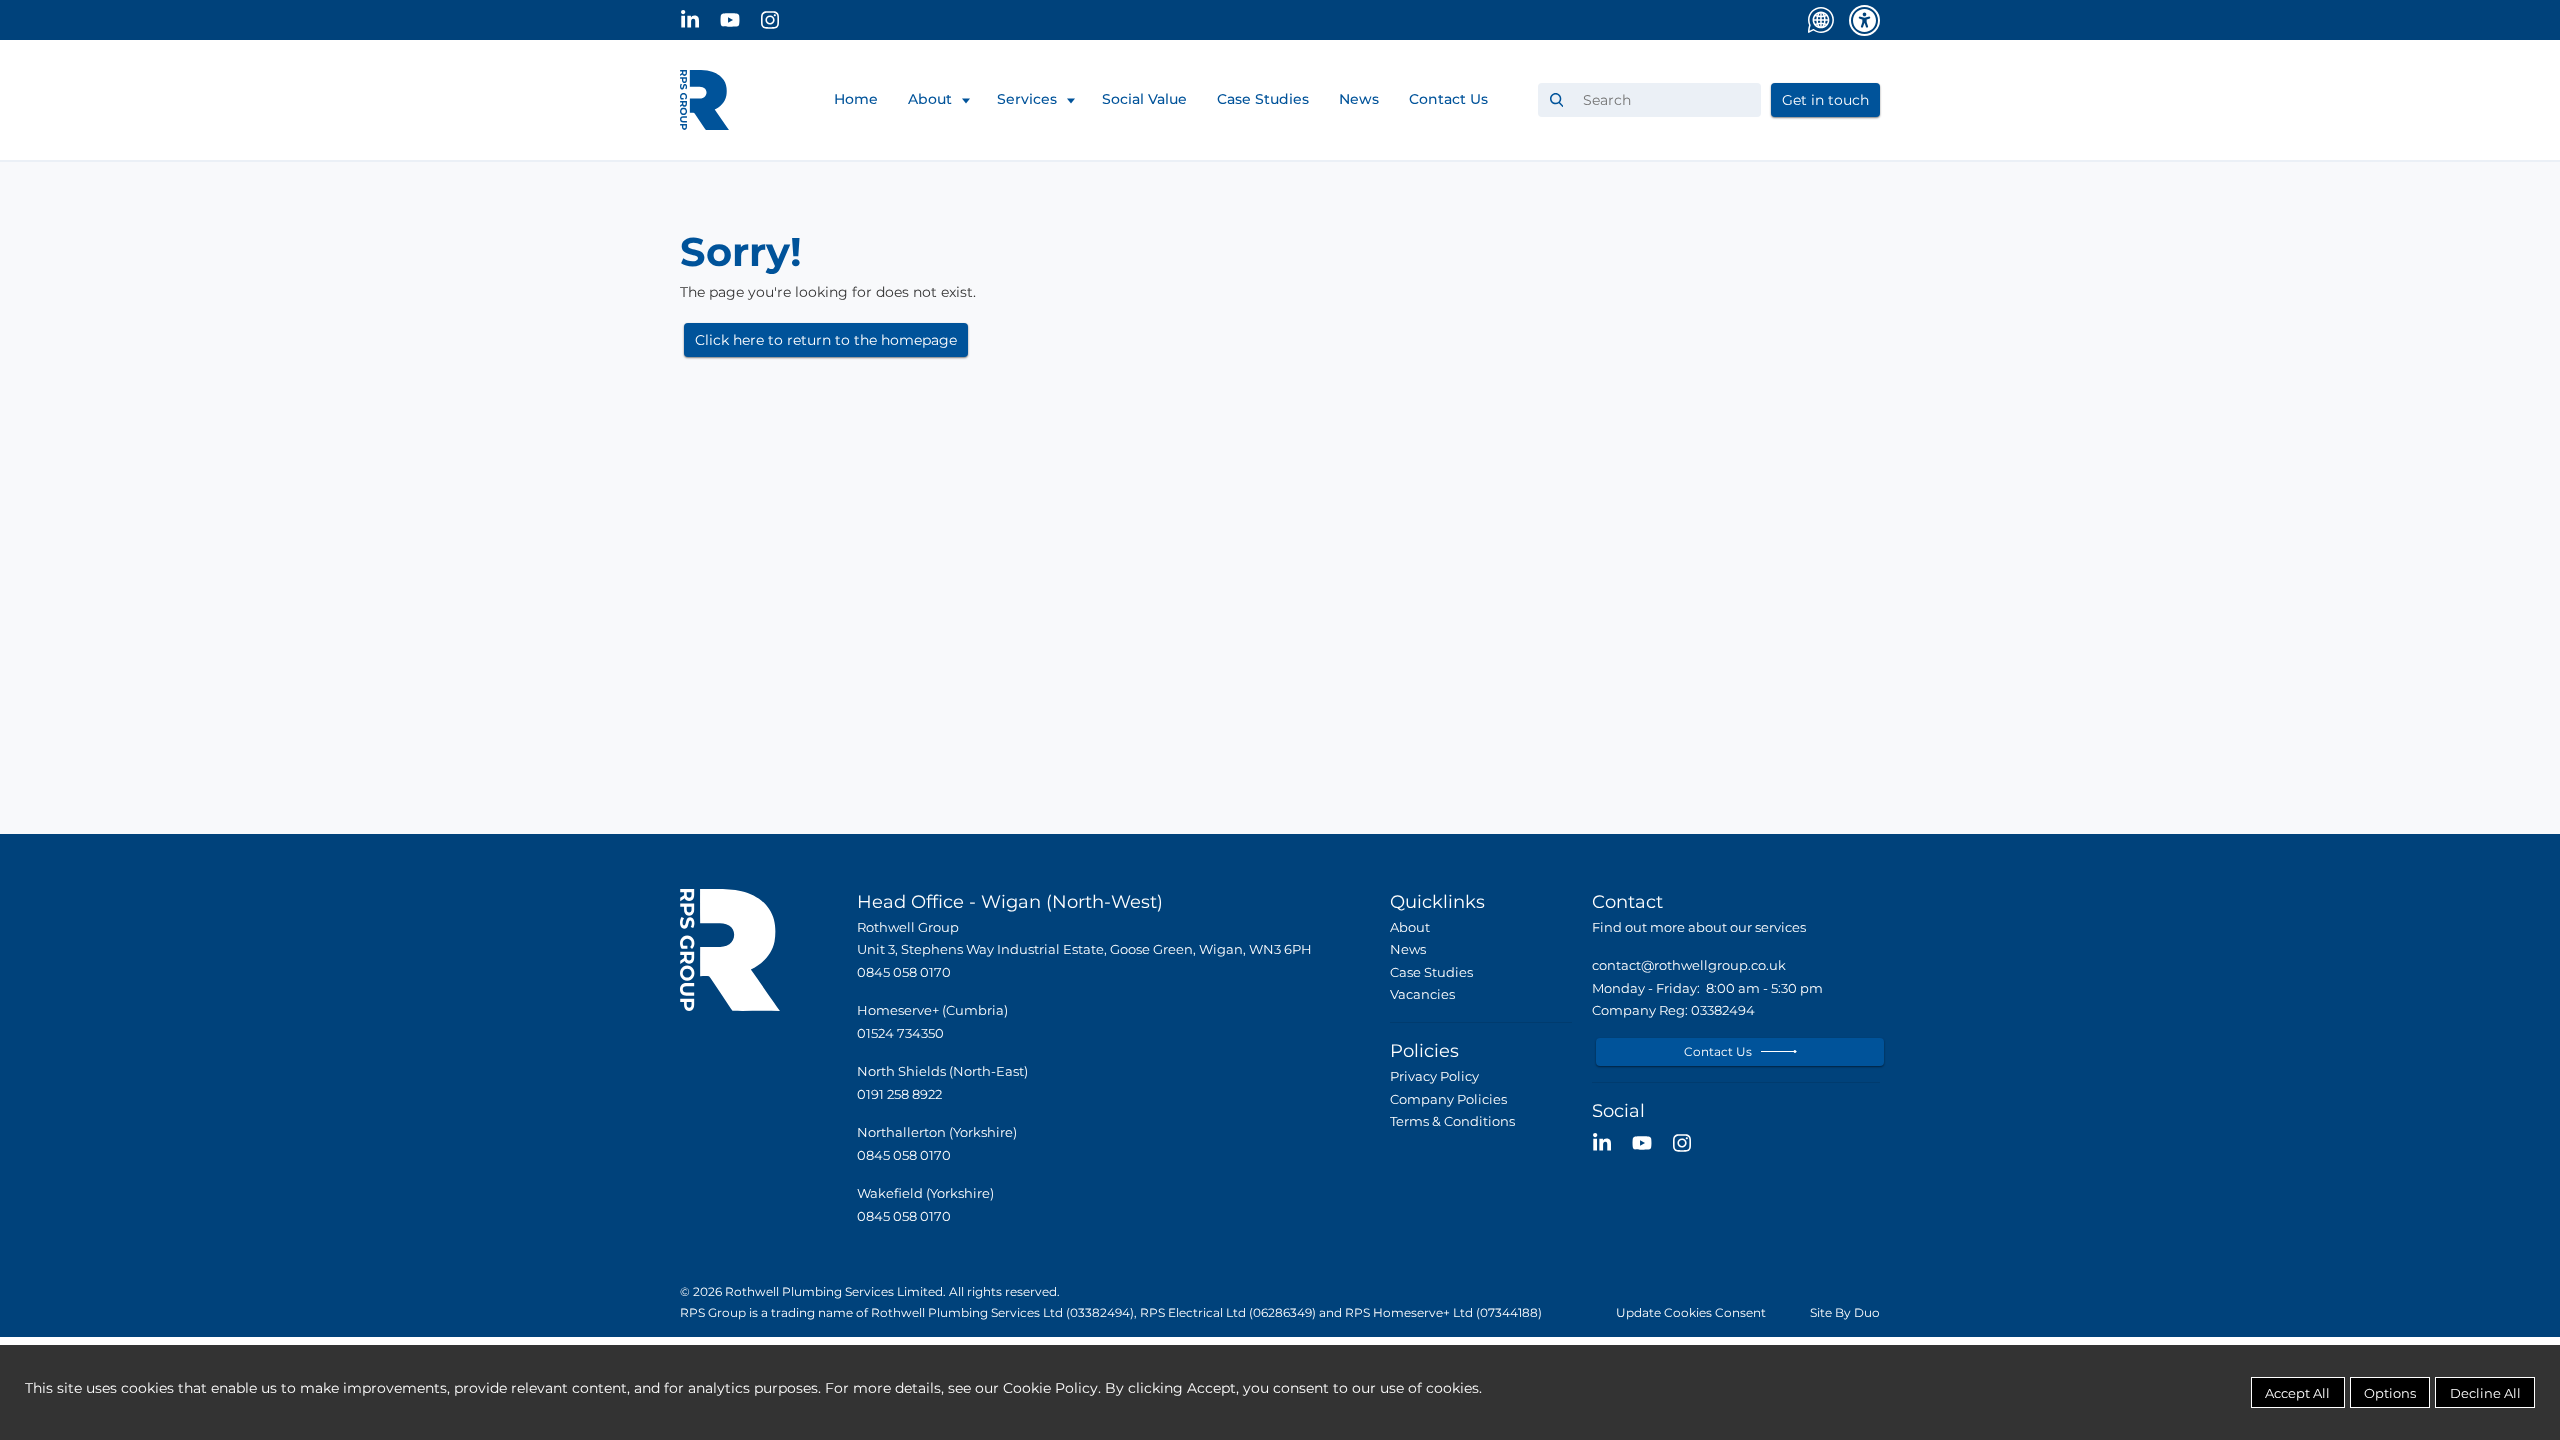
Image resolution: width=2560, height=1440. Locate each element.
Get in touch (1825, 100)
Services (1027, 99)
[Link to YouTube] (740, 20)
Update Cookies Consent (1691, 1312)
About (930, 99)
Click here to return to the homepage (826, 340)
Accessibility (1864, 20)
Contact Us (1448, 99)
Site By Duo (1845, 1312)
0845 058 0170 (904, 1155)
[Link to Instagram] (780, 20)
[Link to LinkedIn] (700, 20)
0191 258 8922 (899, 1094)
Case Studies (1263, 99)
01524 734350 (900, 1033)
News (1359, 99)
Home (856, 99)
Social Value (1144, 99)
